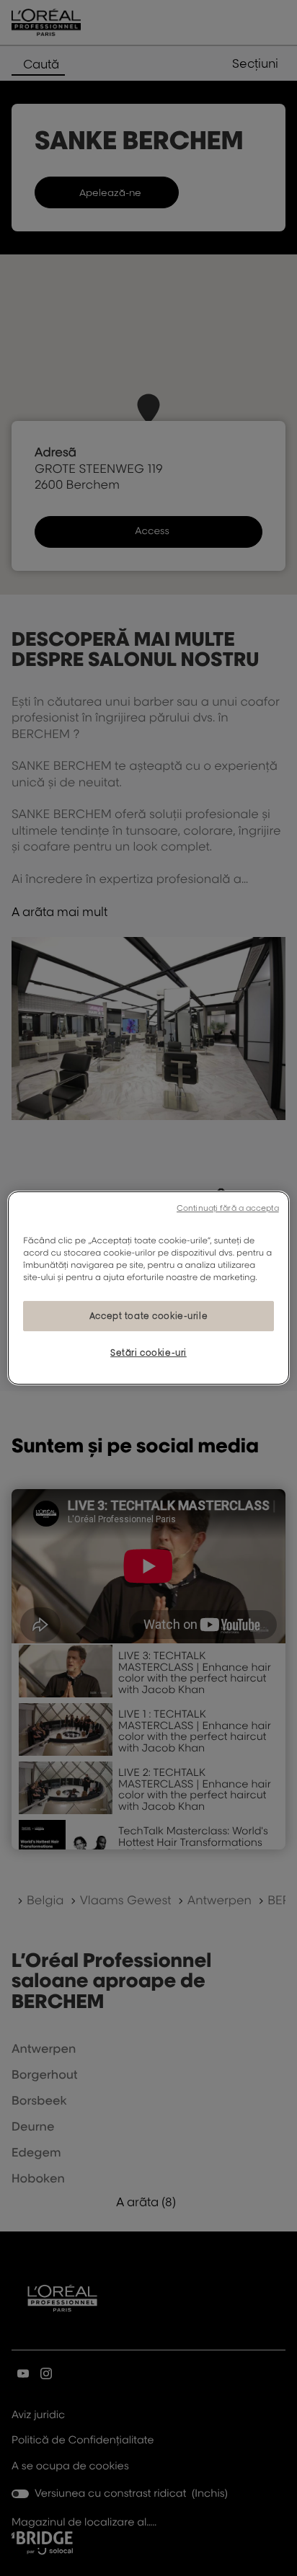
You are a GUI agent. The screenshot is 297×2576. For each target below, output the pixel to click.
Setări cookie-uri (148, 1353)
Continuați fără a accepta (228, 1208)
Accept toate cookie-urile (148, 1316)
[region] (148, 1288)
